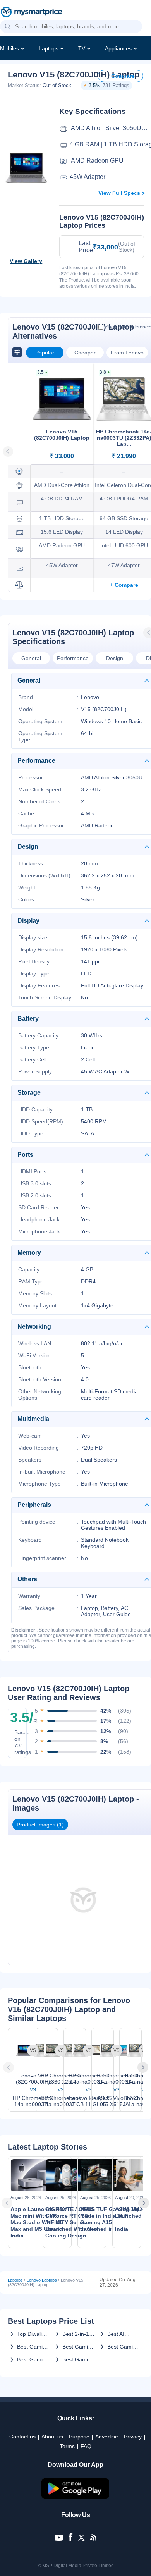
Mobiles (9, 48)
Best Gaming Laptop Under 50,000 (34, 2359)
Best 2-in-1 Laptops (76, 2334)
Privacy (133, 2437)
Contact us (22, 2437)
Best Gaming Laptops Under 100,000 (78, 2347)
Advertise (107, 2437)
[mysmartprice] (31, 13)
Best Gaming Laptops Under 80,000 (124, 2347)
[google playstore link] (75, 2497)
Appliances (118, 48)
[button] (8, 27)
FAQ (86, 2446)
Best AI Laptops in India (120, 2334)
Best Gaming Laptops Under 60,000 (79, 2359)
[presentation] (9, 2067)
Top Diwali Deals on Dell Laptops (33, 2334)
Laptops (49, 48)
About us (52, 2437)
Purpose (79, 2437)
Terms (67, 2446)
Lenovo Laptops (42, 2280)
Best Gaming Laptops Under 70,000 (34, 2347)
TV (82, 48)
